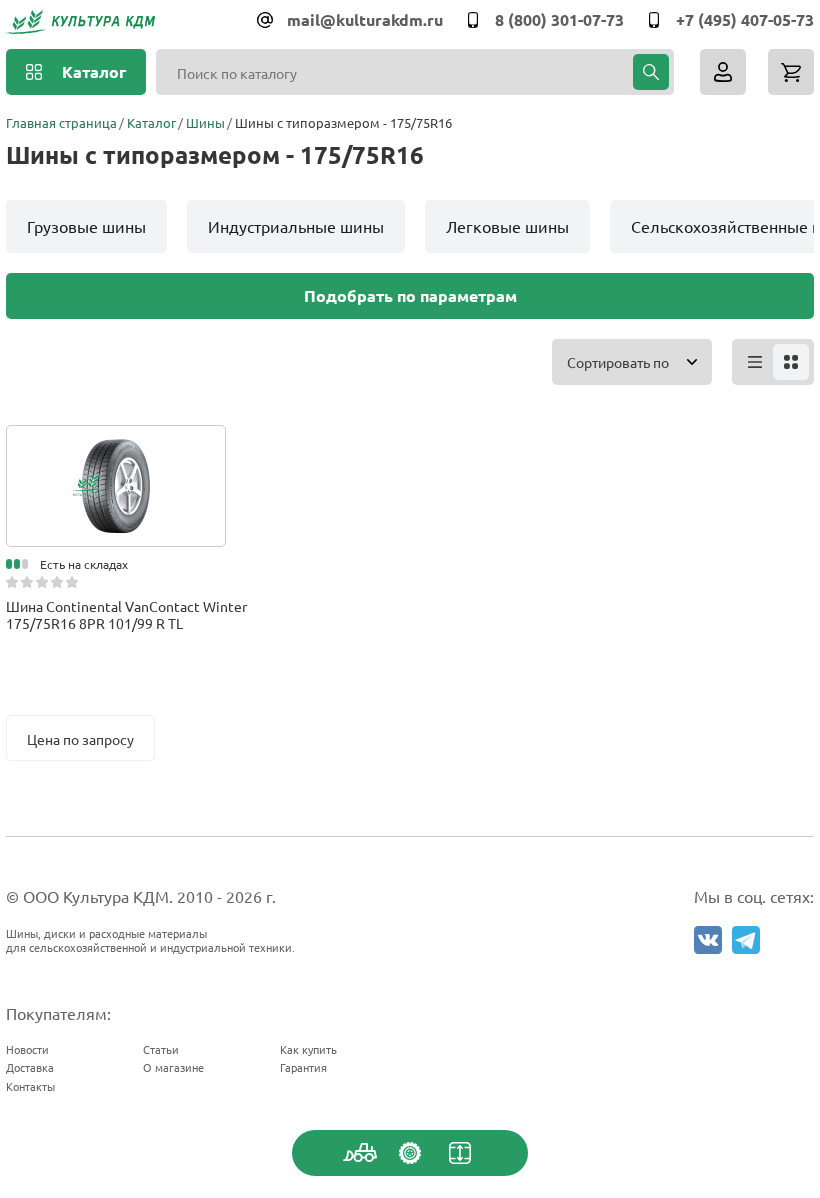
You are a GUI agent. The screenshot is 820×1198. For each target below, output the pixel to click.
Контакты (30, 1086)
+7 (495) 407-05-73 (745, 19)
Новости (27, 1049)
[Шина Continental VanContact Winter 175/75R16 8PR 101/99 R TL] (116, 445)
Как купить (308, 1049)
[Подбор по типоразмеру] (460, 1153)
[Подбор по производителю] (410, 1153)
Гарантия (303, 1067)
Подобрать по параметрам (410, 295)
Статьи (161, 1049)
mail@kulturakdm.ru (365, 19)
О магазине (173, 1067)
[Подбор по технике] (360, 1153)
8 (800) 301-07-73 (559, 19)
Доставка (30, 1067)
